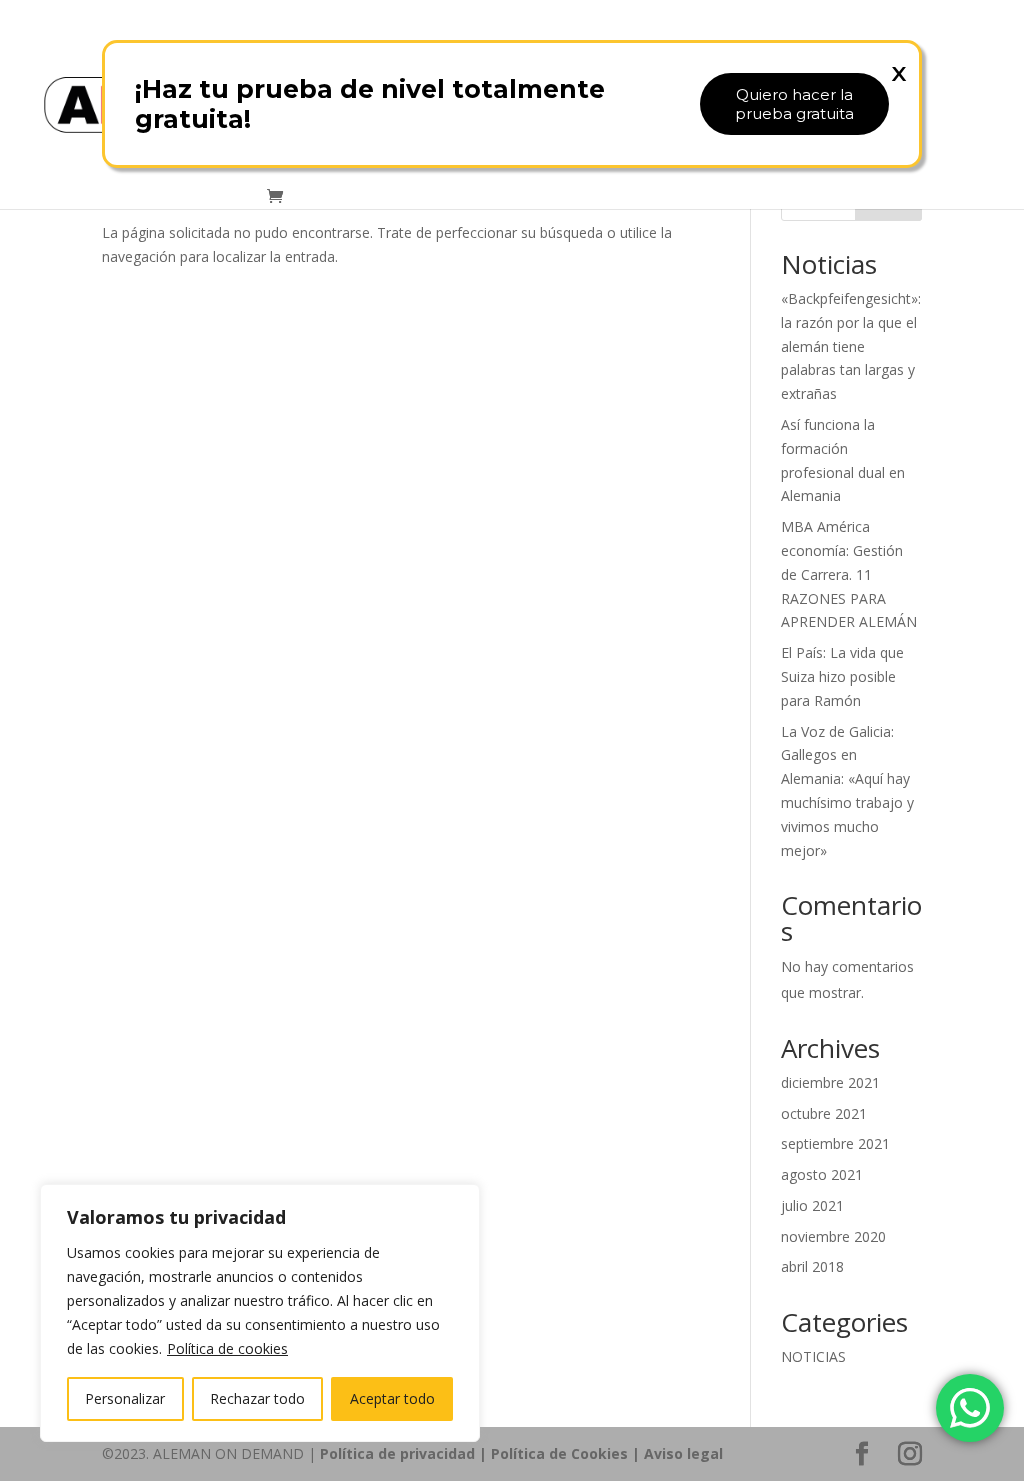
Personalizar (125, 1398)
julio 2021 (812, 1205)
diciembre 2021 (830, 1082)
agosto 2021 (822, 1174)
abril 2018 (812, 1266)
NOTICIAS (813, 1356)
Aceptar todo (392, 1398)
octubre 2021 (824, 1113)
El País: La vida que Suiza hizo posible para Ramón (842, 676)
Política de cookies (227, 1348)
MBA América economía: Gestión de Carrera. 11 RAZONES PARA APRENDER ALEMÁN (849, 574)
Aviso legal (683, 1453)
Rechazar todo (257, 1398)
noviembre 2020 (833, 1236)
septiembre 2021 (835, 1143)
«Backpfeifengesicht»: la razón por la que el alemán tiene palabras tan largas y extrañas (851, 346)
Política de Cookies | (567, 1453)
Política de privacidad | (405, 1453)
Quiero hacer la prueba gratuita (794, 104)
